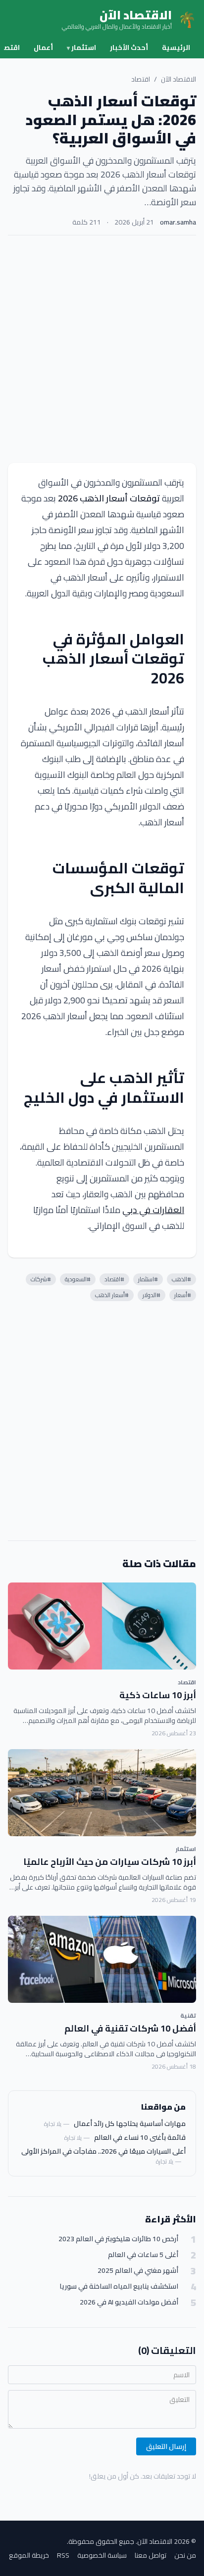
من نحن (185, 2555)
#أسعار (183, 1295)
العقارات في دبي (153, 1210)
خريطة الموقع (29, 2555)
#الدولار (152, 1295)
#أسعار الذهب (112, 1295)
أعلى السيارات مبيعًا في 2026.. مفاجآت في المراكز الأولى (103, 2151)
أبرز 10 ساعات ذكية (158, 1695)
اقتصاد (141, 79)
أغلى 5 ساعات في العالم (143, 2255)
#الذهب (181, 1279)
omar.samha (178, 222)
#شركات (41, 1279)
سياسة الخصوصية (102, 2555)
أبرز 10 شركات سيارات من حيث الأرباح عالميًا (110, 1862)
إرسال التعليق (166, 2446)
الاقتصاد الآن (178, 79)
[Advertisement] (102, 349)
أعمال (43, 47)
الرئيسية (176, 47)
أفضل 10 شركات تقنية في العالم (130, 2028)
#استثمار (148, 1279)
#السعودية (78, 1279)
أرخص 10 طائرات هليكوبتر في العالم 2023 (118, 2239)
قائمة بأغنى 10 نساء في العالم (140, 2137)
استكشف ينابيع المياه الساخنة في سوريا (119, 2286)
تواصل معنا (151, 2555)
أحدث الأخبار (129, 47)
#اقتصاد (114, 1279)
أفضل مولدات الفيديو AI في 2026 (129, 2302)
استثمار (81, 47)
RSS (63, 2555)
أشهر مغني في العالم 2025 (138, 2271)
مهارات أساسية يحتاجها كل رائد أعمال (130, 2124)
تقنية (188, 2015)
